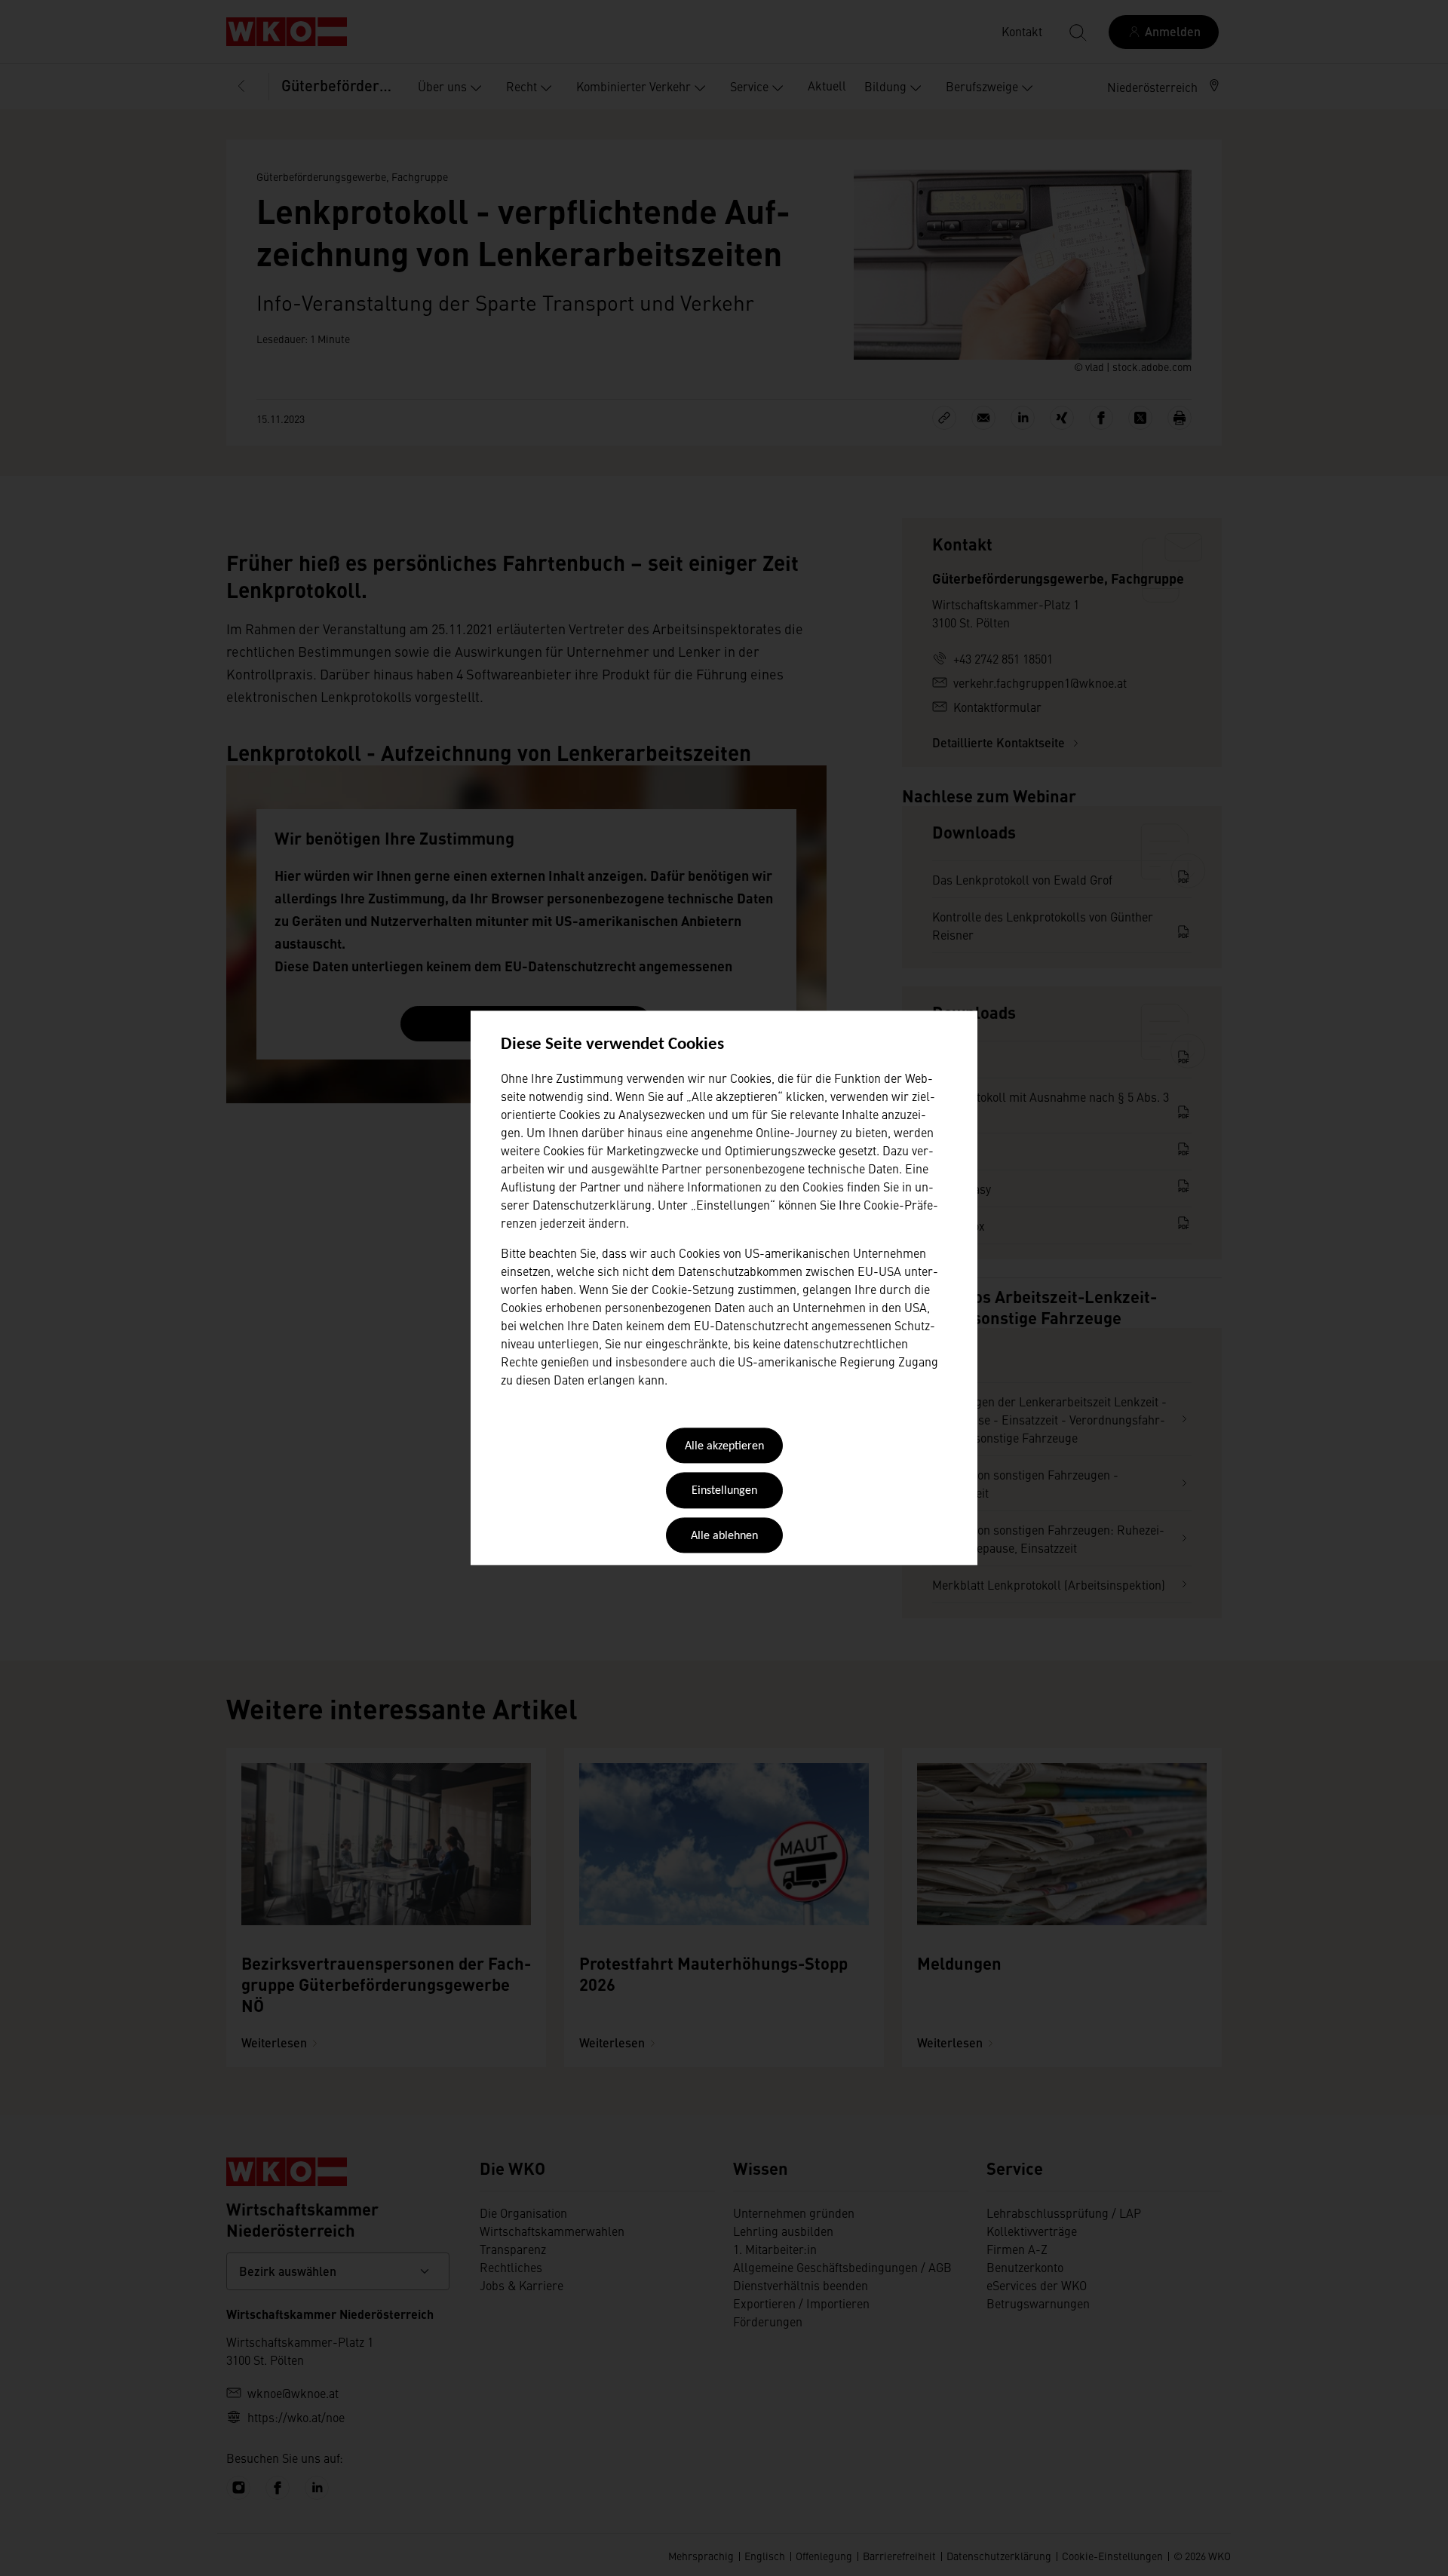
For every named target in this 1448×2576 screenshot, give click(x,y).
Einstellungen (724, 1492)
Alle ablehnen (724, 1536)
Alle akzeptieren (724, 1446)
